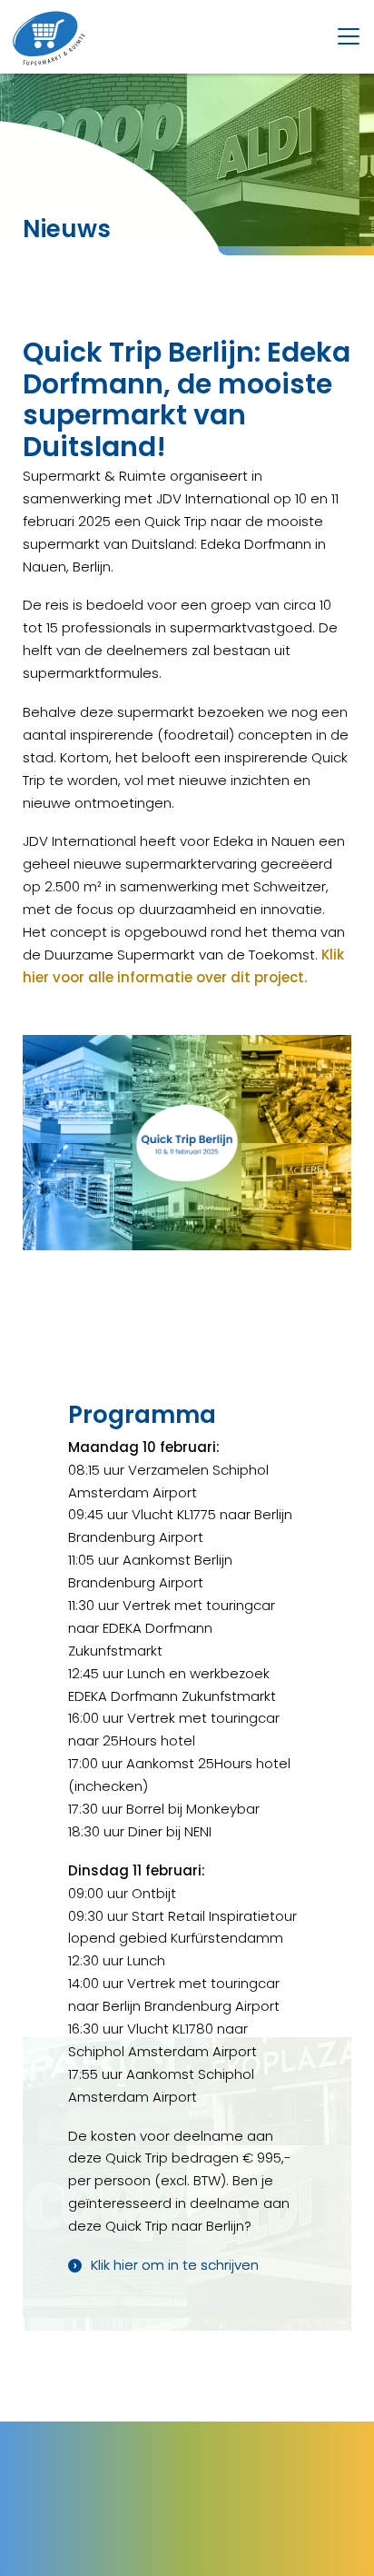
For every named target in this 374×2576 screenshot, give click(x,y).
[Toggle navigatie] (349, 36)
